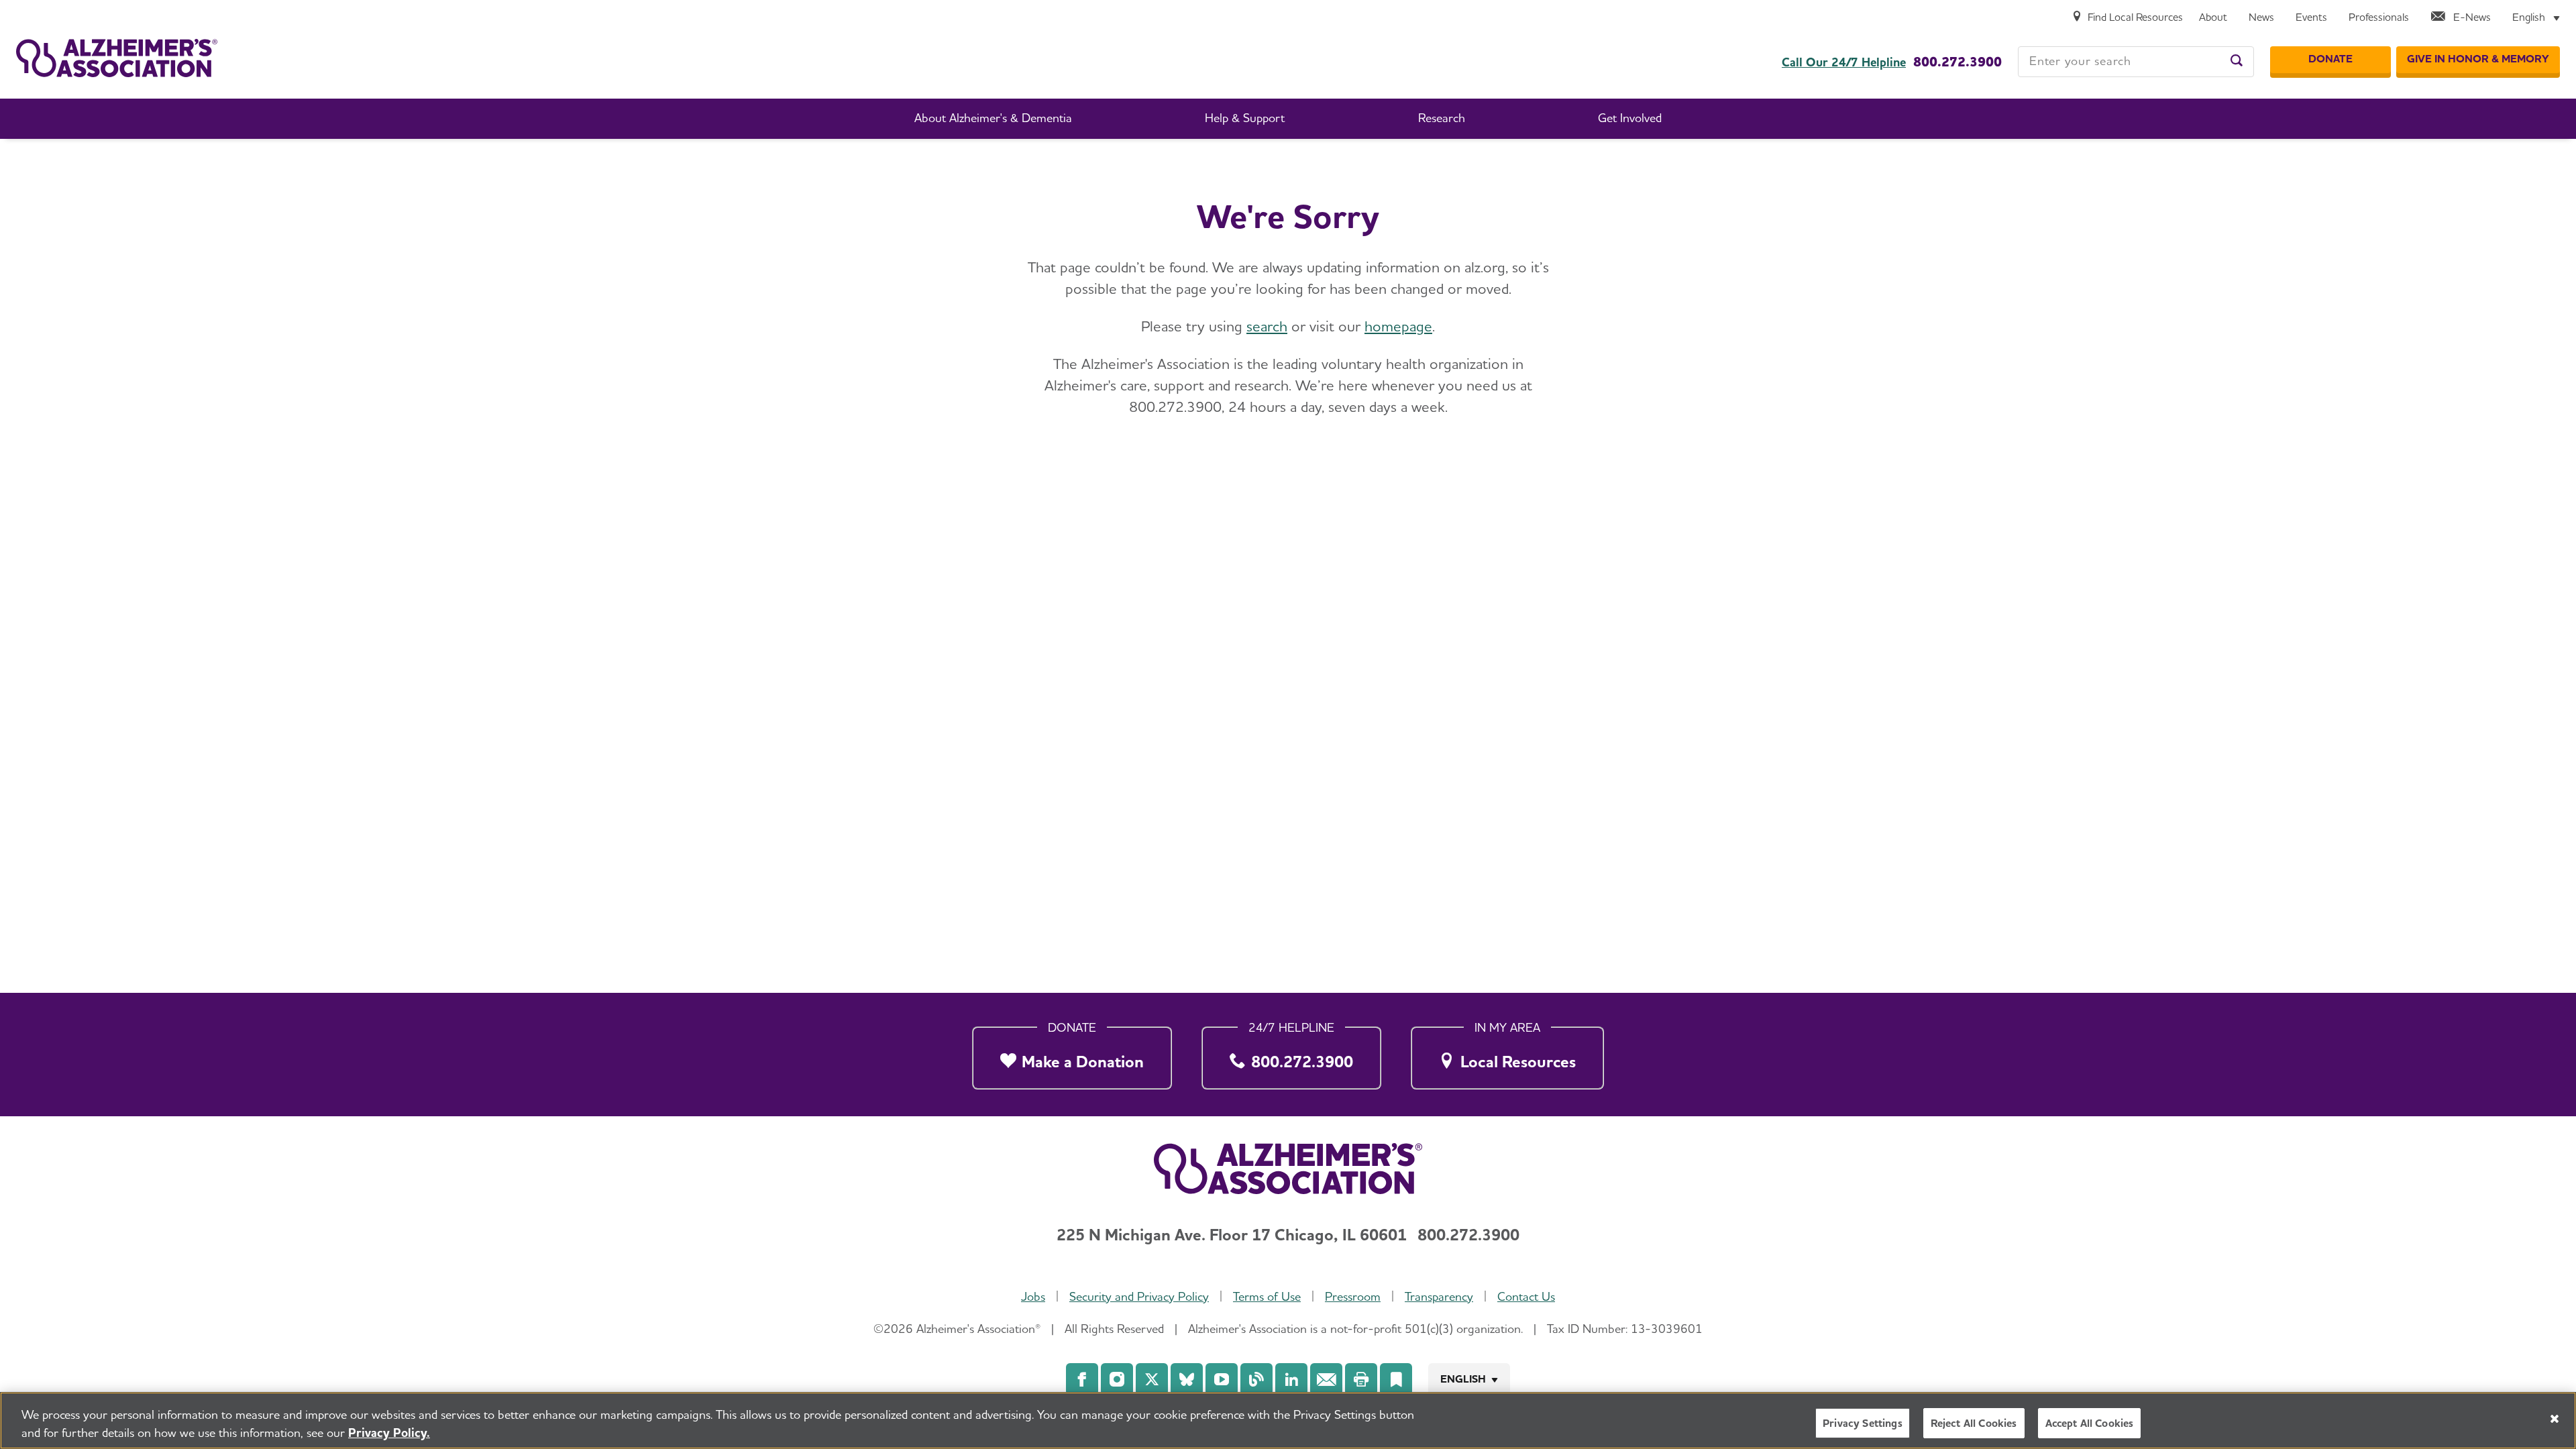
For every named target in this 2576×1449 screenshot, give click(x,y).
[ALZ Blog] (1256, 1379)
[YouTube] (1222, 1379)
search (1267, 326)
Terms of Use (1267, 1296)
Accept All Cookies (2090, 1423)
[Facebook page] (1082, 1379)
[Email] (1326, 1379)
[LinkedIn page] (1291, 1379)
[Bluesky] (1187, 1379)
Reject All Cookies (1974, 1423)
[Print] (1361, 1379)
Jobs (1033, 1296)
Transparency (1439, 1296)
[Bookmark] (1396, 1379)
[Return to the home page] (117, 58)
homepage (1398, 326)
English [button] (1463, 1379)
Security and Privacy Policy (1139, 1296)
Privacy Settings (1863, 1423)
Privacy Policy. (389, 1433)
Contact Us (1526, 1296)
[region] (1288, 1420)
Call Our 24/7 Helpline (1844, 62)
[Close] (2555, 1419)
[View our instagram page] (1117, 1379)
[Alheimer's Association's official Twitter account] (1152, 1379)
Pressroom (1353, 1296)
